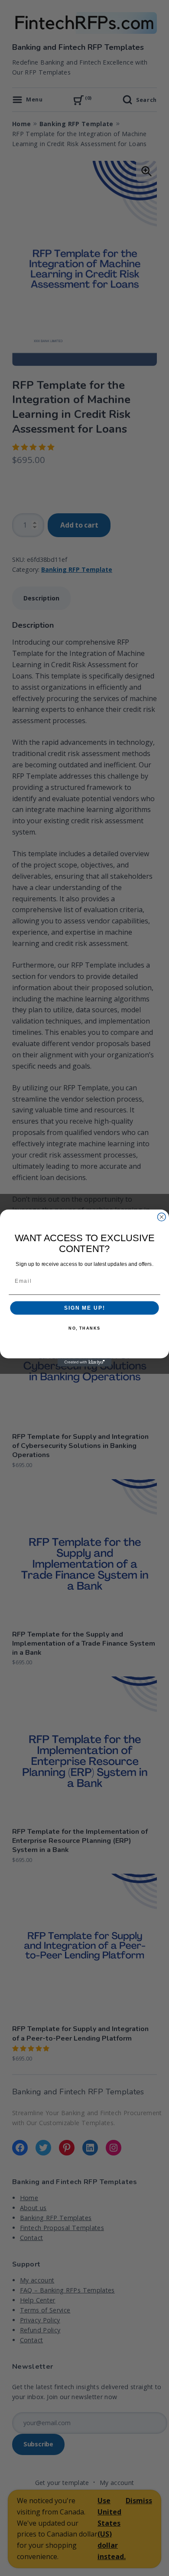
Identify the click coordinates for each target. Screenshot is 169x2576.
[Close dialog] (161, 1217)
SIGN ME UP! (84, 1308)
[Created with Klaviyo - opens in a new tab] (85, 1362)
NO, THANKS (84, 1329)
